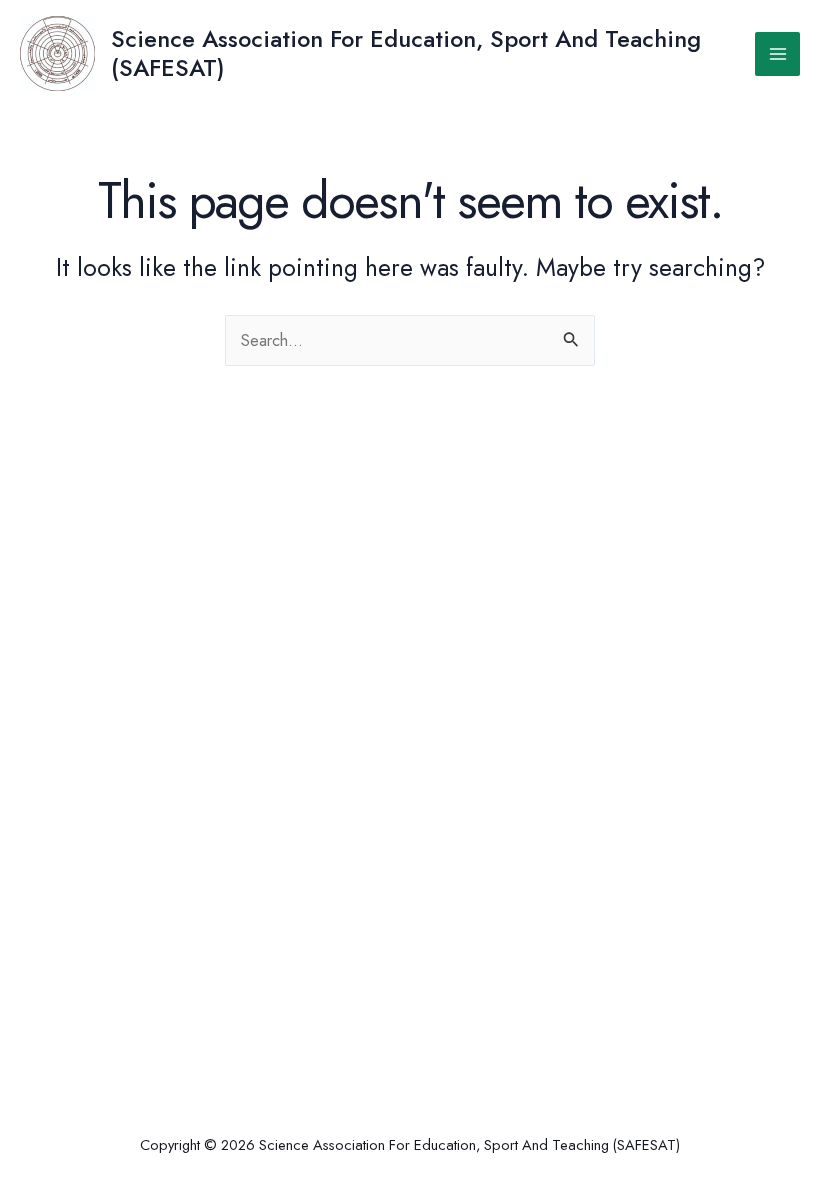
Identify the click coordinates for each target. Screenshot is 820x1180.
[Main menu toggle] (777, 54)
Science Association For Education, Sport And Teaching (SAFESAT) (406, 53)
